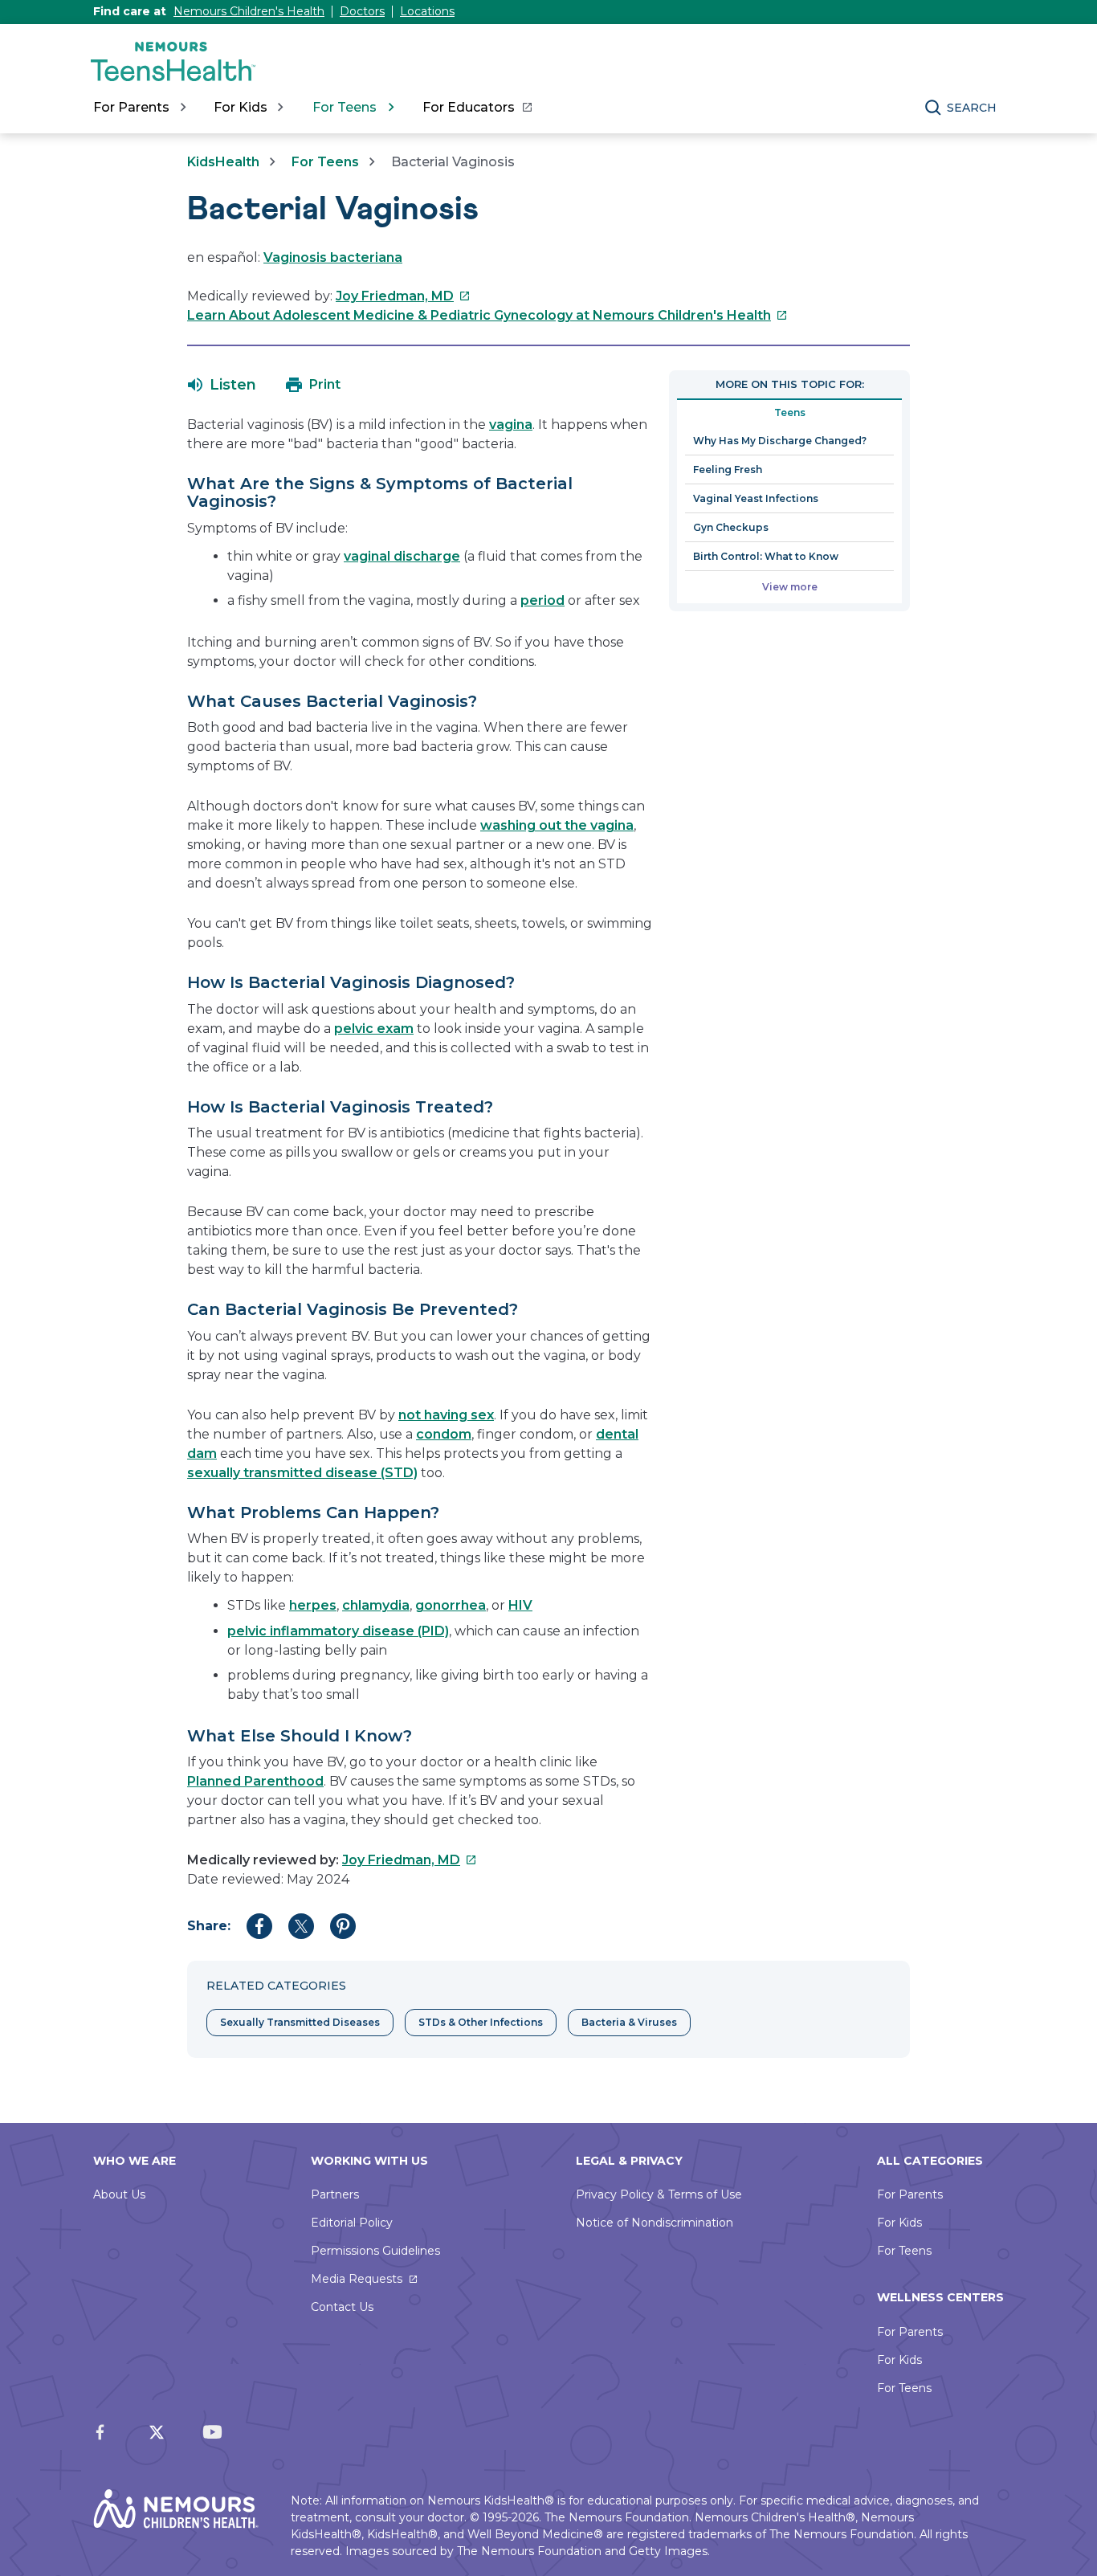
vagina (511, 425)
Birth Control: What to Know (766, 556)
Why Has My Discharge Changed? (780, 441)
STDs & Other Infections (481, 2022)
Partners (335, 2194)
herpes (313, 1605)
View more (790, 587)
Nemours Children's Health (249, 11)
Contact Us (342, 2307)
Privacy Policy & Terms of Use (659, 2194)
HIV (520, 1605)
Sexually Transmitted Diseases (300, 2022)
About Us (119, 2194)
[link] (477, 108)
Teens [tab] (790, 412)
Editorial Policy (352, 2223)
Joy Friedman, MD (403, 296)
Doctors (362, 11)
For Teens (325, 162)
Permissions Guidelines (375, 2251)
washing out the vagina (557, 825)
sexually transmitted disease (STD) (302, 1473)
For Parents (910, 2194)
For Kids (899, 2223)
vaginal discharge (402, 556)
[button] (222, 385)
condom (444, 1434)
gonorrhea (451, 1605)
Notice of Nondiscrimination (655, 2223)
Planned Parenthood (255, 1781)
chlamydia (376, 1605)
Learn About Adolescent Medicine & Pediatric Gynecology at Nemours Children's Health (487, 315)
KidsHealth (223, 162)
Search (972, 108)
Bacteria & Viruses (629, 2022)
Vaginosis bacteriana (333, 257)
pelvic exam (374, 1029)
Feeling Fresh (728, 469)
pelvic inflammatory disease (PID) (338, 1631)
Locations (427, 11)
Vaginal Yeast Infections (756, 498)
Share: (209, 1926)
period (542, 600)
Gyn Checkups (731, 527)
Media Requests (357, 2279)
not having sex (446, 1415)
